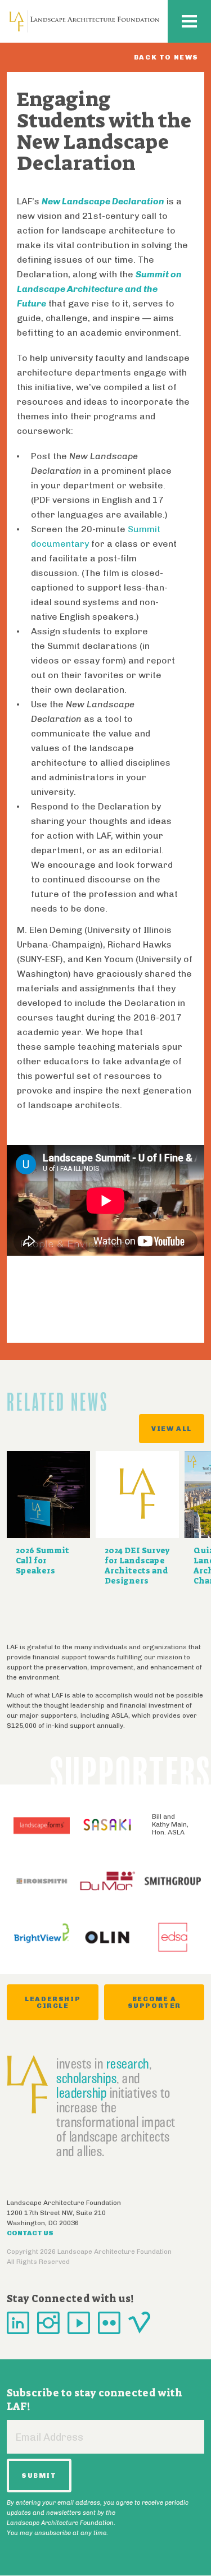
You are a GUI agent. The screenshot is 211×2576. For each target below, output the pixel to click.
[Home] (84, 21)
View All (172, 1429)
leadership (81, 2093)
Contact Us (30, 2233)
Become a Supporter (154, 2002)
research (128, 2063)
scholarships (86, 2078)
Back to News (166, 57)
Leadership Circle (53, 2002)
